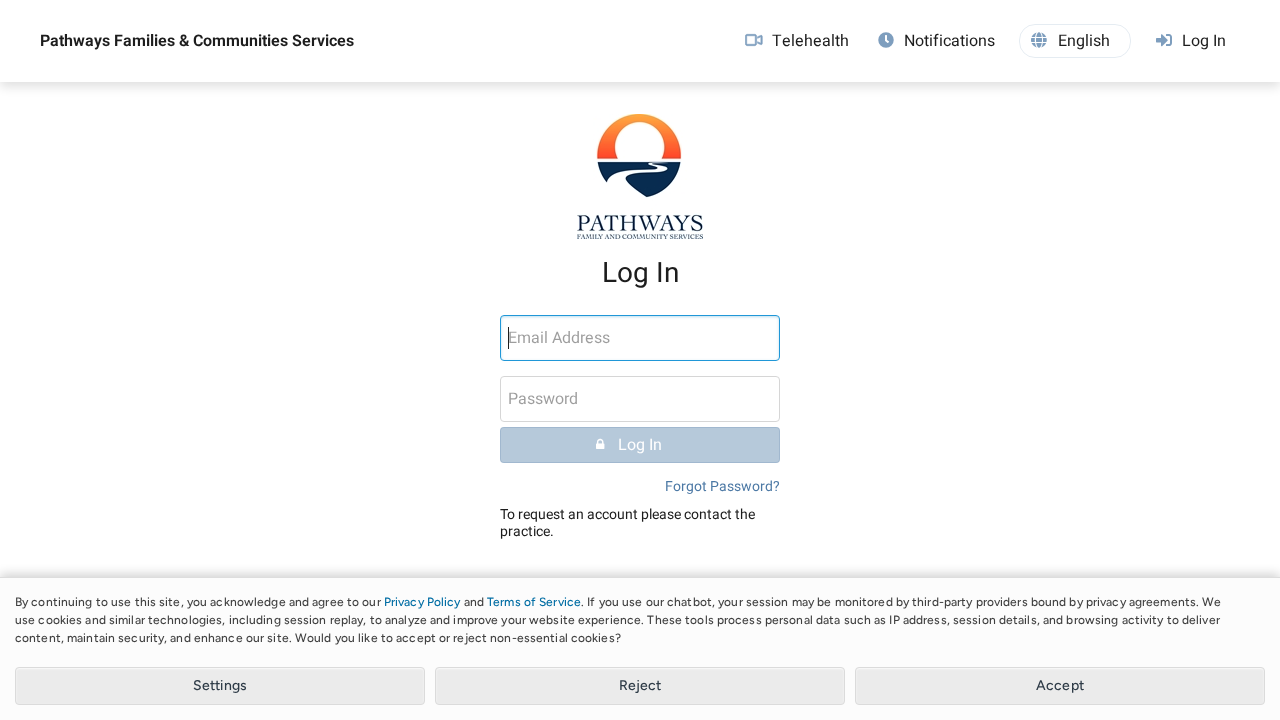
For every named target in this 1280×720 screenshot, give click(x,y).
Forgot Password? (722, 486)
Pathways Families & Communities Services (197, 41)
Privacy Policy (422, 602)
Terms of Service (534, 602)
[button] (1075, 41)
